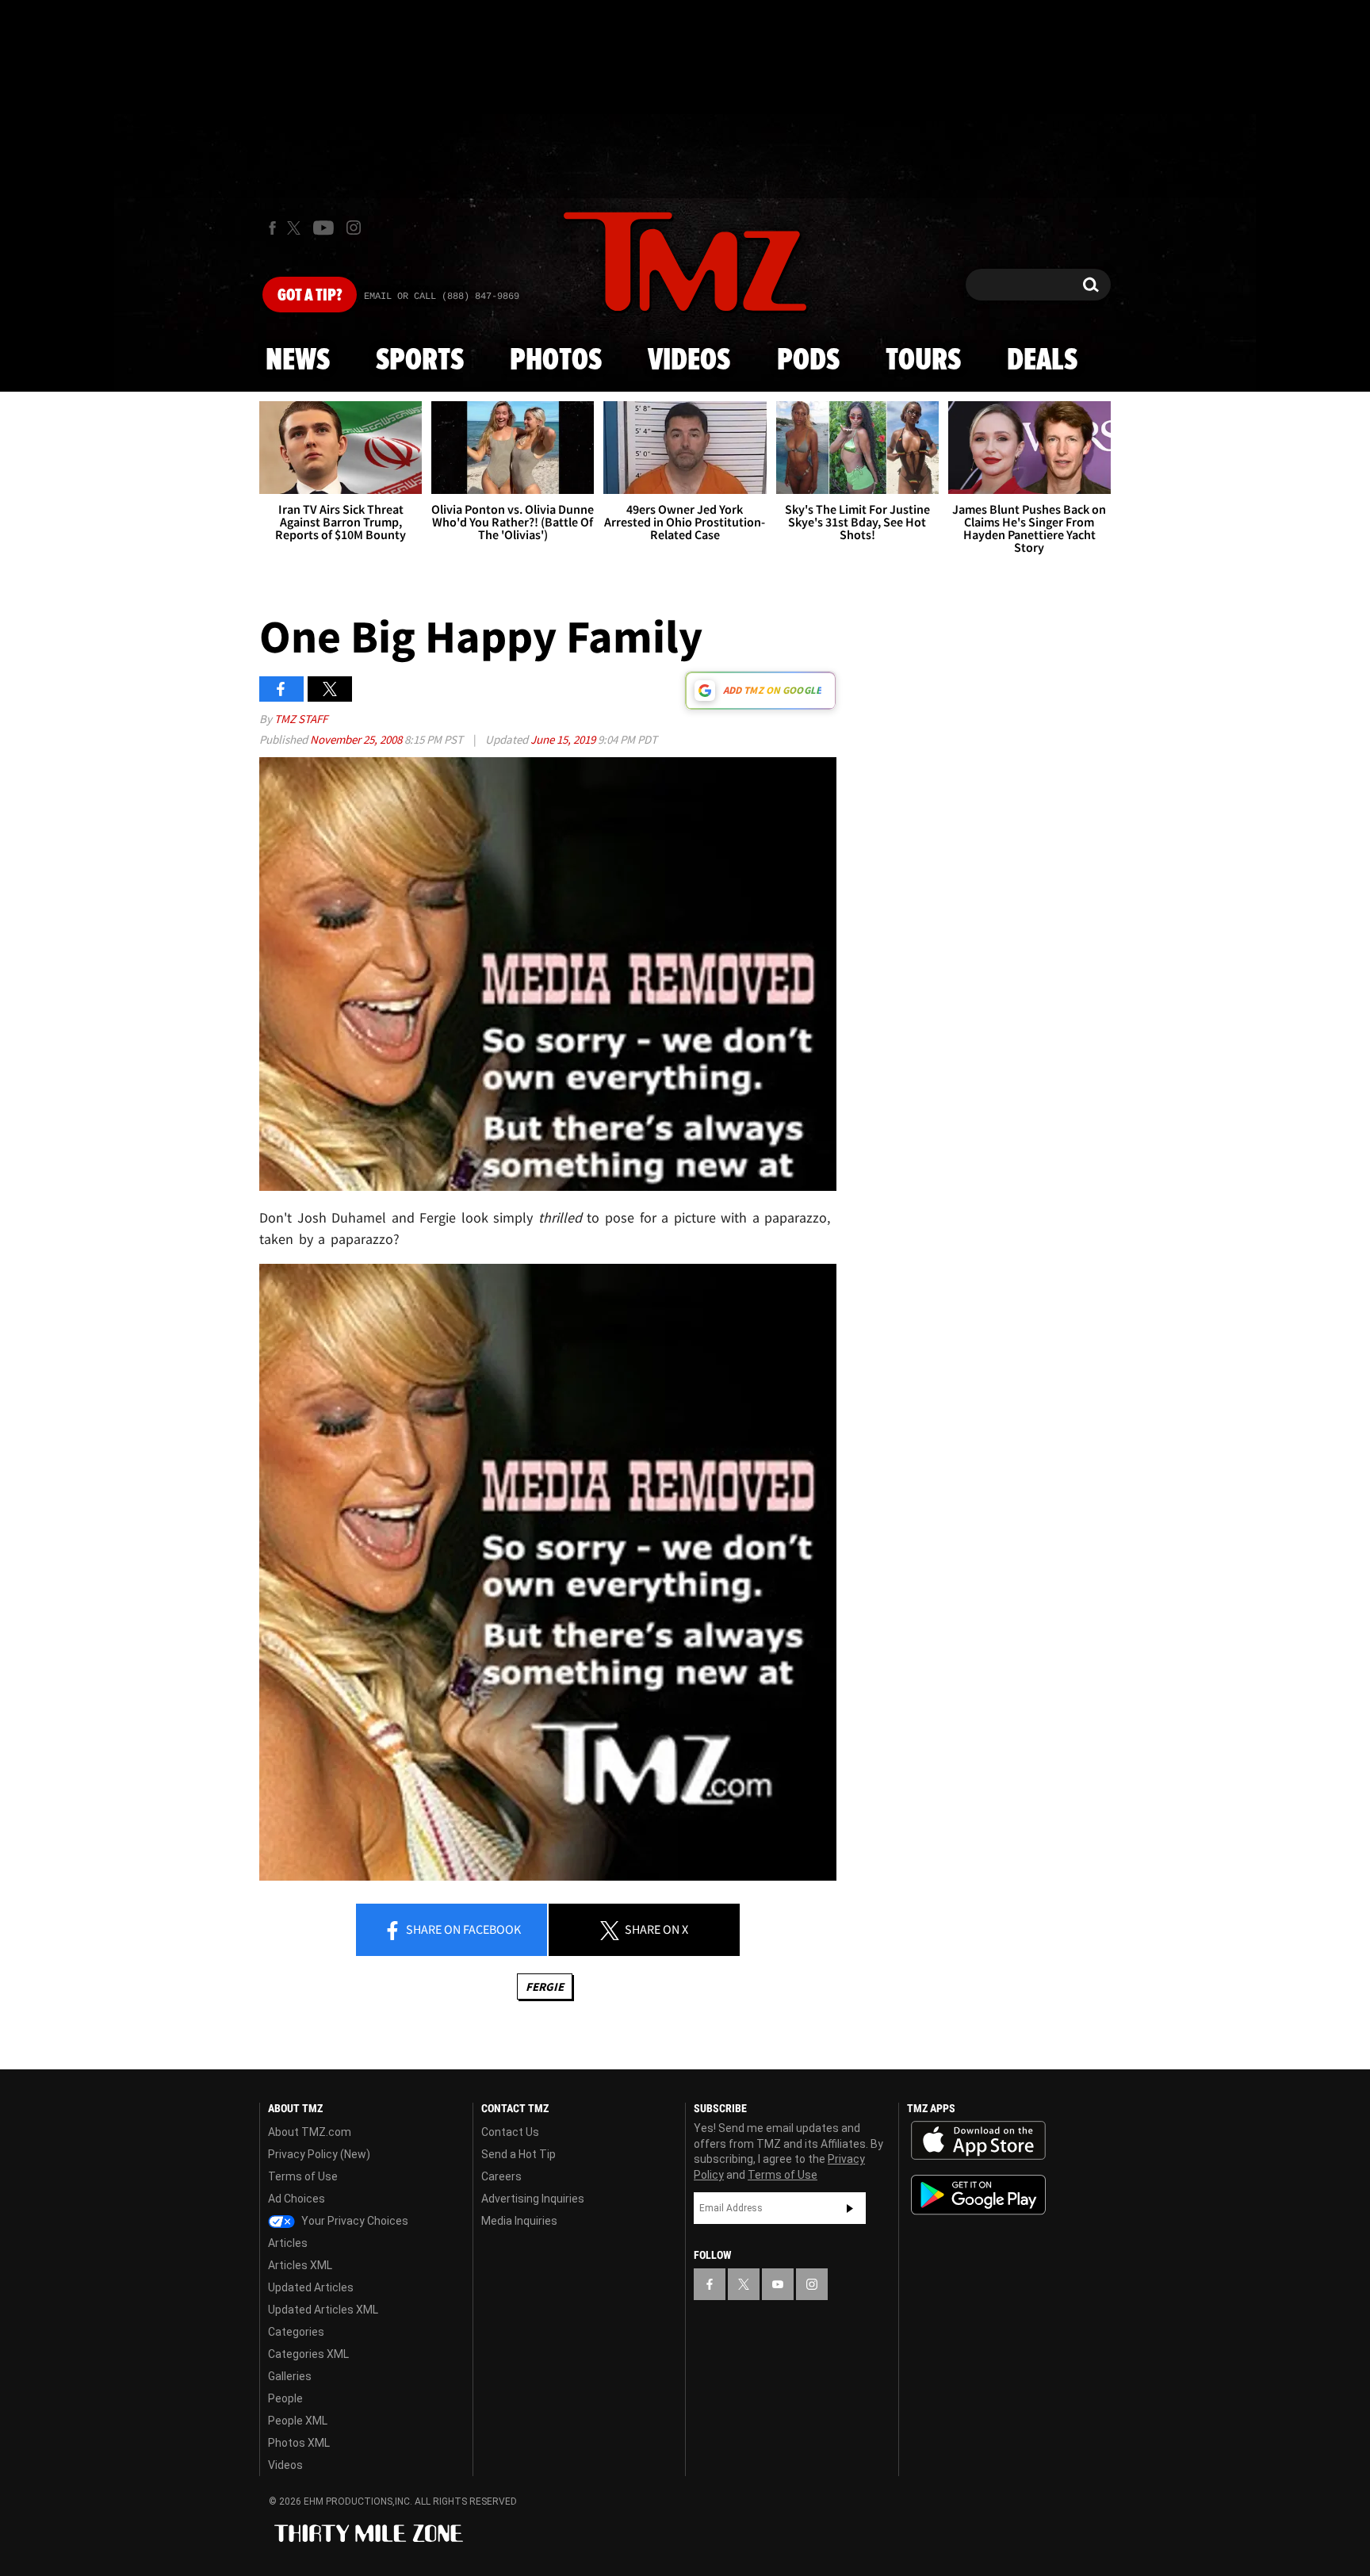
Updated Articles (311, 2287)
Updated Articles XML (323, 2310)
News (298, 361)
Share (462, 1929)
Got (310, 296)
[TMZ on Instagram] (354, 228)
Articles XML (300, 2265)
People (285, 2398)
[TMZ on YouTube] (778, 2284)
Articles (288, 2243)
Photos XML (299, 2443)
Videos (689, 361)
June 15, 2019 (564, 739)
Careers (501, 2176)
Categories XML (308, 2354)
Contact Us (510, 2132)
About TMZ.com (310, 2132)
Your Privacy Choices (354, 2221)
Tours (923, 361)
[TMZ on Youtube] (323, 228)
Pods (808, 361)
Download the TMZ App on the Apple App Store (978, 2141)
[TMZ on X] (296, 228)
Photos (556, 361)
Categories (296, 2332)
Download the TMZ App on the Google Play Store (978, 2195)
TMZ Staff (301, 719)
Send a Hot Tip (519, 2154)
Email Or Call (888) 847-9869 (442, 297)
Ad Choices (297, 2199)
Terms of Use (303, 2176)
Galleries (290, 2376)
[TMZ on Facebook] (272, 228)
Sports (420, 361)
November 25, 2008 (357, 739)
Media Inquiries (519, 2221)
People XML (298, 2421)
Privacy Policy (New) (319, 2154)
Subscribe (850, 2208)
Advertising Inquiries (533, 2199)
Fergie (545, 1987)
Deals (1042, 361)
